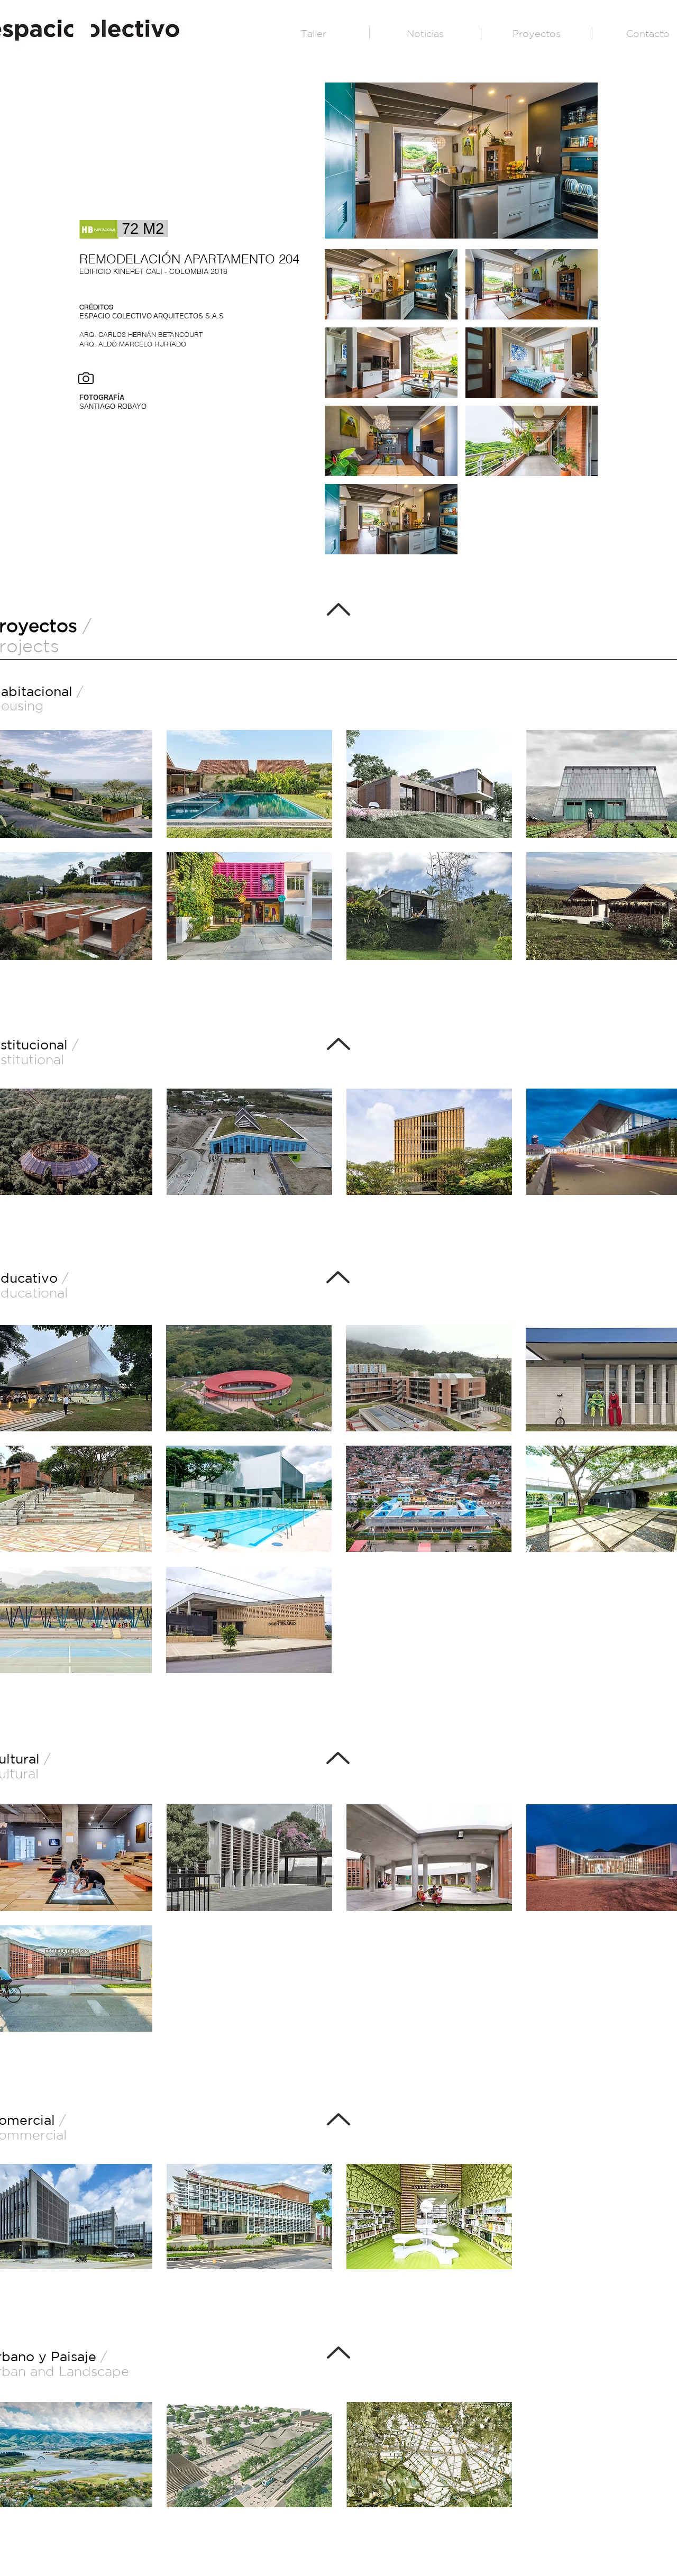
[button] (391, 284)
